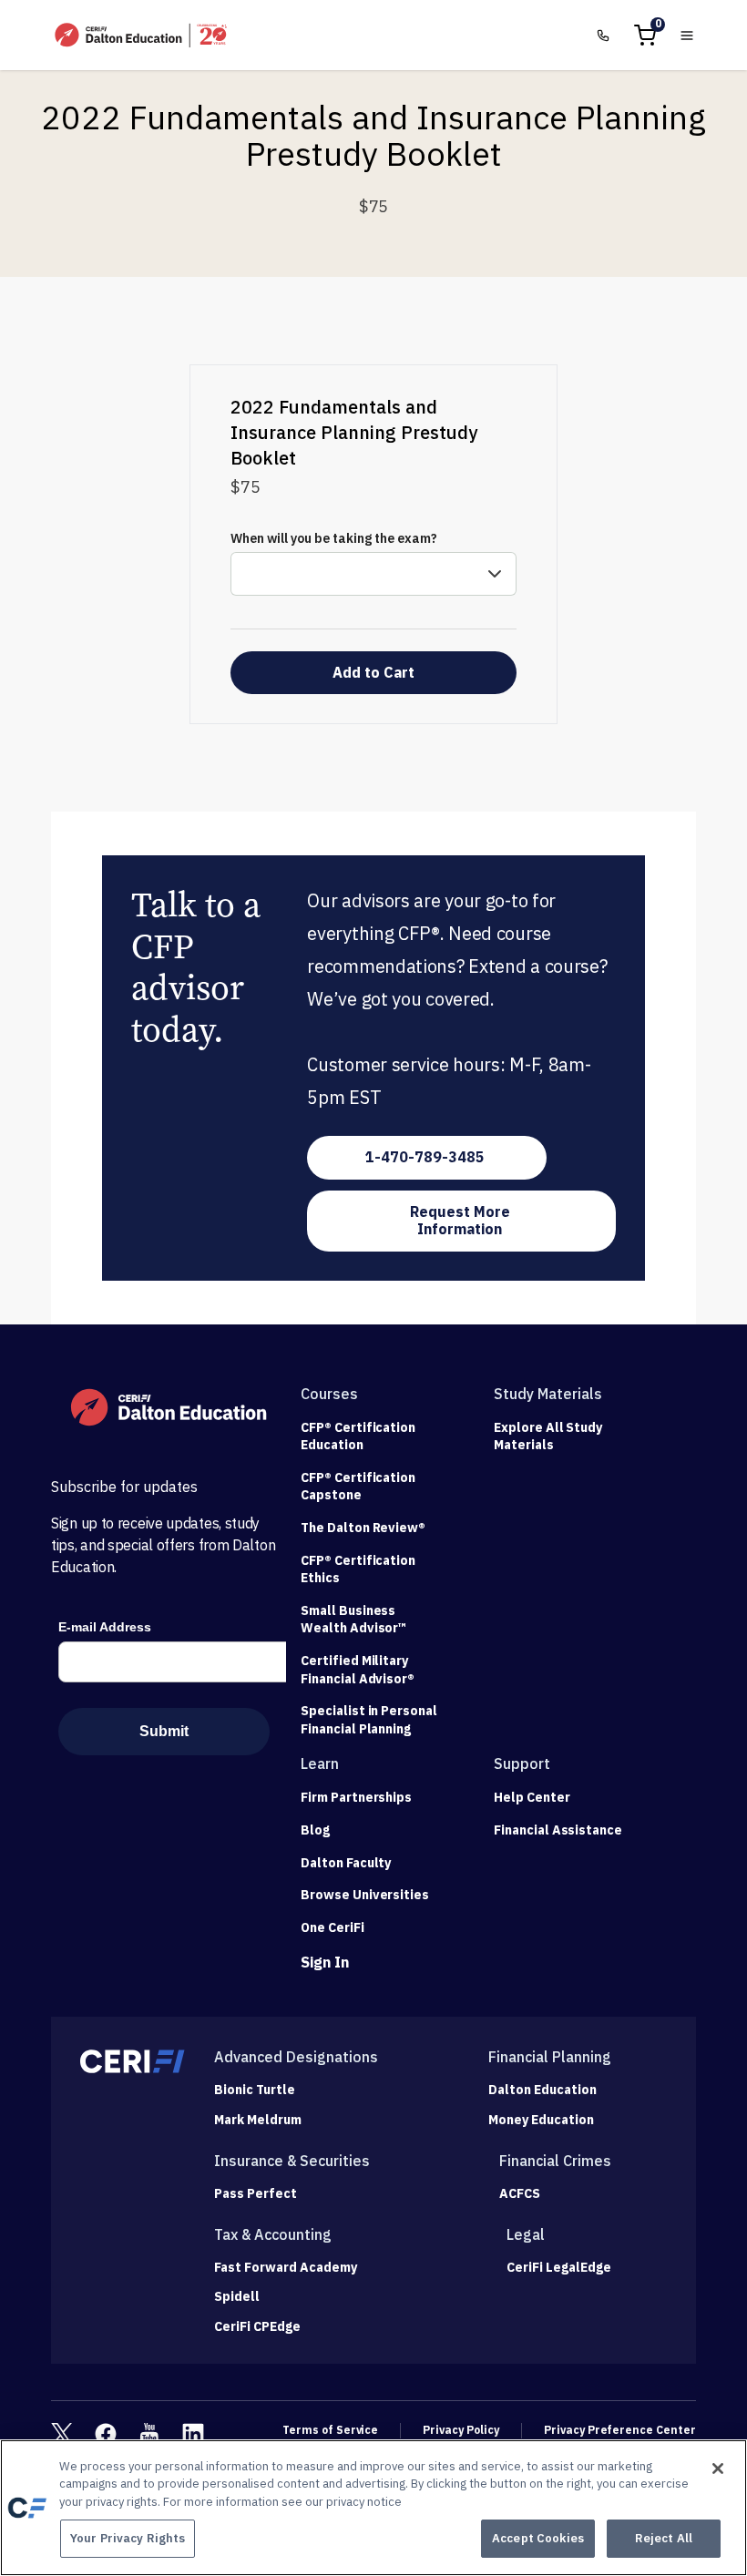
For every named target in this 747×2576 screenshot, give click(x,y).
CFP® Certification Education (358, 1436)
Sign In (325, 1962)
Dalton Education (542, 2090)
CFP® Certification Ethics (358, 1569)
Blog (315, 1830)
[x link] (62, 2434)
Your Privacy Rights (128, 2538)
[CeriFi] (133, 2061)
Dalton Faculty (346, 1863)
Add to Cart (373, 672)
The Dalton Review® (363, 1528)
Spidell (237, 2297)
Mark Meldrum (258, 2120)
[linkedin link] (193, 2434)
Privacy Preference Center (620, 2430)
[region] (373, 2508)
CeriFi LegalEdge (559, 2268)
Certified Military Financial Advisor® (358, 1670)
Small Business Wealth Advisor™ (353, 1620)
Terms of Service (330, 2430)
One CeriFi (333, 1927)
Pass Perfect (256, 2194)
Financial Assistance (558, 1830)
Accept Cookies (538, 2538)
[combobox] (373, 574)
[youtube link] (149, 2434)
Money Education (541, 2120)
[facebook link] (106, 2434)
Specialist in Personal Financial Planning (369, 1720)
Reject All (664, 2538)
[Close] (718, 2469)
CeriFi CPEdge (257, 2327)
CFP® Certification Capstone (358, 1487)
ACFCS (520, 2194)
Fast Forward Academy (286, 2268)
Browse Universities (365, 1895)
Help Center (532, 1797)
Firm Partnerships (356, 1797)
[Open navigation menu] (687, 36)
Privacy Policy (461, 2430)
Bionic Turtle (255, 2090)
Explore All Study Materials (548, 1436)
